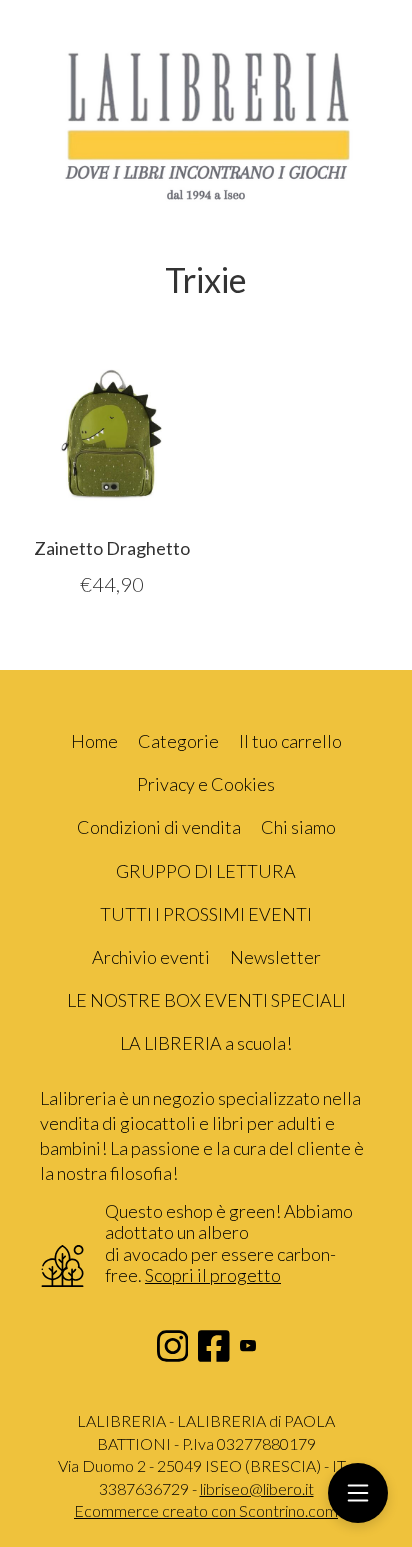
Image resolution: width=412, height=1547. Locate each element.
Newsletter (275, 957)
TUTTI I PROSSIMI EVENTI (206, 914)
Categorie (178, 741)
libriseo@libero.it (257, 1488)
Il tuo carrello (290, 741)
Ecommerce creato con (206, 1510)
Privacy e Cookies (206, 784)
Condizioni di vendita (159, 827)
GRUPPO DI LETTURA (206, 871)
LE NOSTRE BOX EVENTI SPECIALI (206, 1000)
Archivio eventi (151, 957)
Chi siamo (298, 827)
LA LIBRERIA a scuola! (206, 1043)
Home (94, 741)
